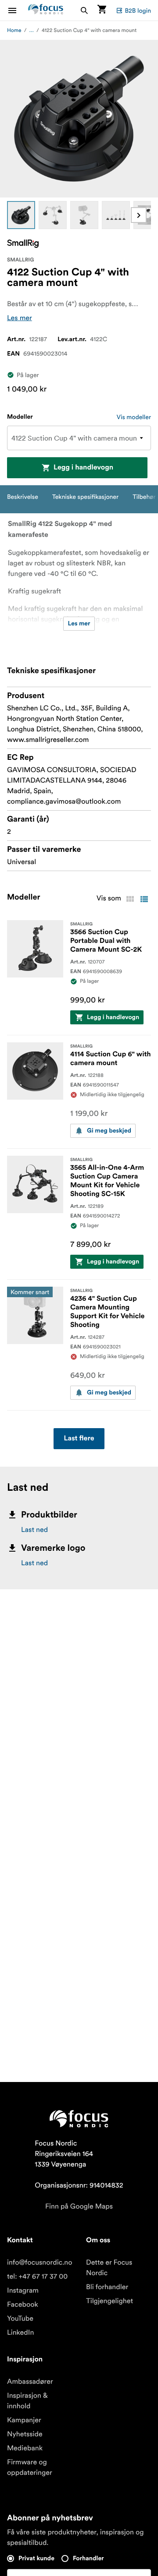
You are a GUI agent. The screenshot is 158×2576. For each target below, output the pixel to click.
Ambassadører (30, 2382)
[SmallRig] (23, 244)
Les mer (20, 318)
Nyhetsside (25, 2434)
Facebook (23, 2304)
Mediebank (25, 2448)
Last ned (34, 1530)
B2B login (138, 11)
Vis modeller (134, 417)
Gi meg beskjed (109, 1131)
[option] (21, 215)
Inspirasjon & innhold (27, 2401)
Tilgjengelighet (110, 2301)
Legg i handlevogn (83, 468)
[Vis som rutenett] (130, 899)
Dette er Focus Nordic (109, 2268)
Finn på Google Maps (79, 2206)
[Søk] (84, 10)
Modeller (20, 417)
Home (14, 30)
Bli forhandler (107, 2287)
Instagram (23, 2290)
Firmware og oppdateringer (30, 2467)
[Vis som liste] (144, 899)
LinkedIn (20, 2333)
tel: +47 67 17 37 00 (37, 2276)
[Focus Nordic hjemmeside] (46, 10)
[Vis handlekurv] (102, 10)
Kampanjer (24, 2420)
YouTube (20, 2318)
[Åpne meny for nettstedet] (18, 10)
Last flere (79, 1439)
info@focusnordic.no (39, 2262)
